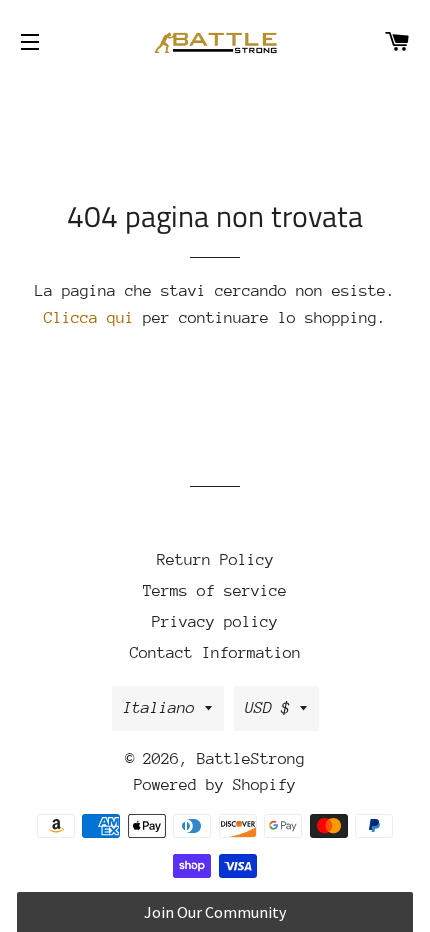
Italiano (159, 708)
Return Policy (215, 560)
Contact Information (215, 653)
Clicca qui (89, 318)
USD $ (267, 708)
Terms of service (215, 591)
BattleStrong (251, 759)
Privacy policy (215, 622)
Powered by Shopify (215, 785)
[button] (215, 912)
